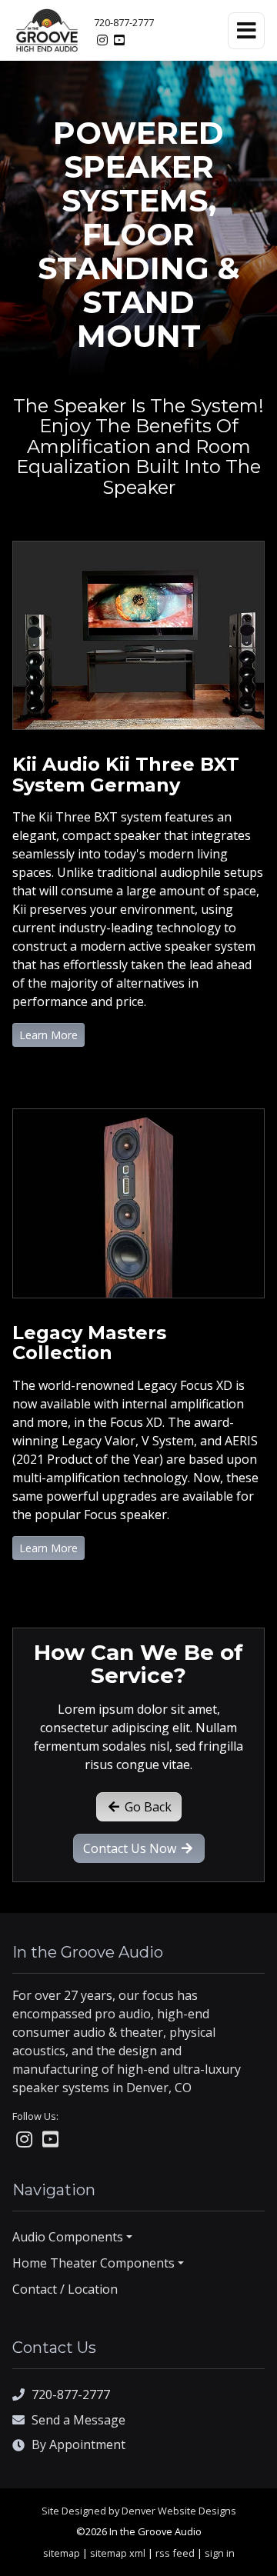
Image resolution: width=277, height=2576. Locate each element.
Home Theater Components (93, 2263)
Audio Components (68, 2237)
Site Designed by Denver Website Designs (139, 2511)
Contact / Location (65, 2289)
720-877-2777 (124, 22)
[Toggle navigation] (246, 31)
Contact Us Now (131, 1848)
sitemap (62, 2553)
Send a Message (78, 2420)
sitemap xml (118, 2553)
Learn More (48, 1035)
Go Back (147, 1807)
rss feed (175, 2553)
